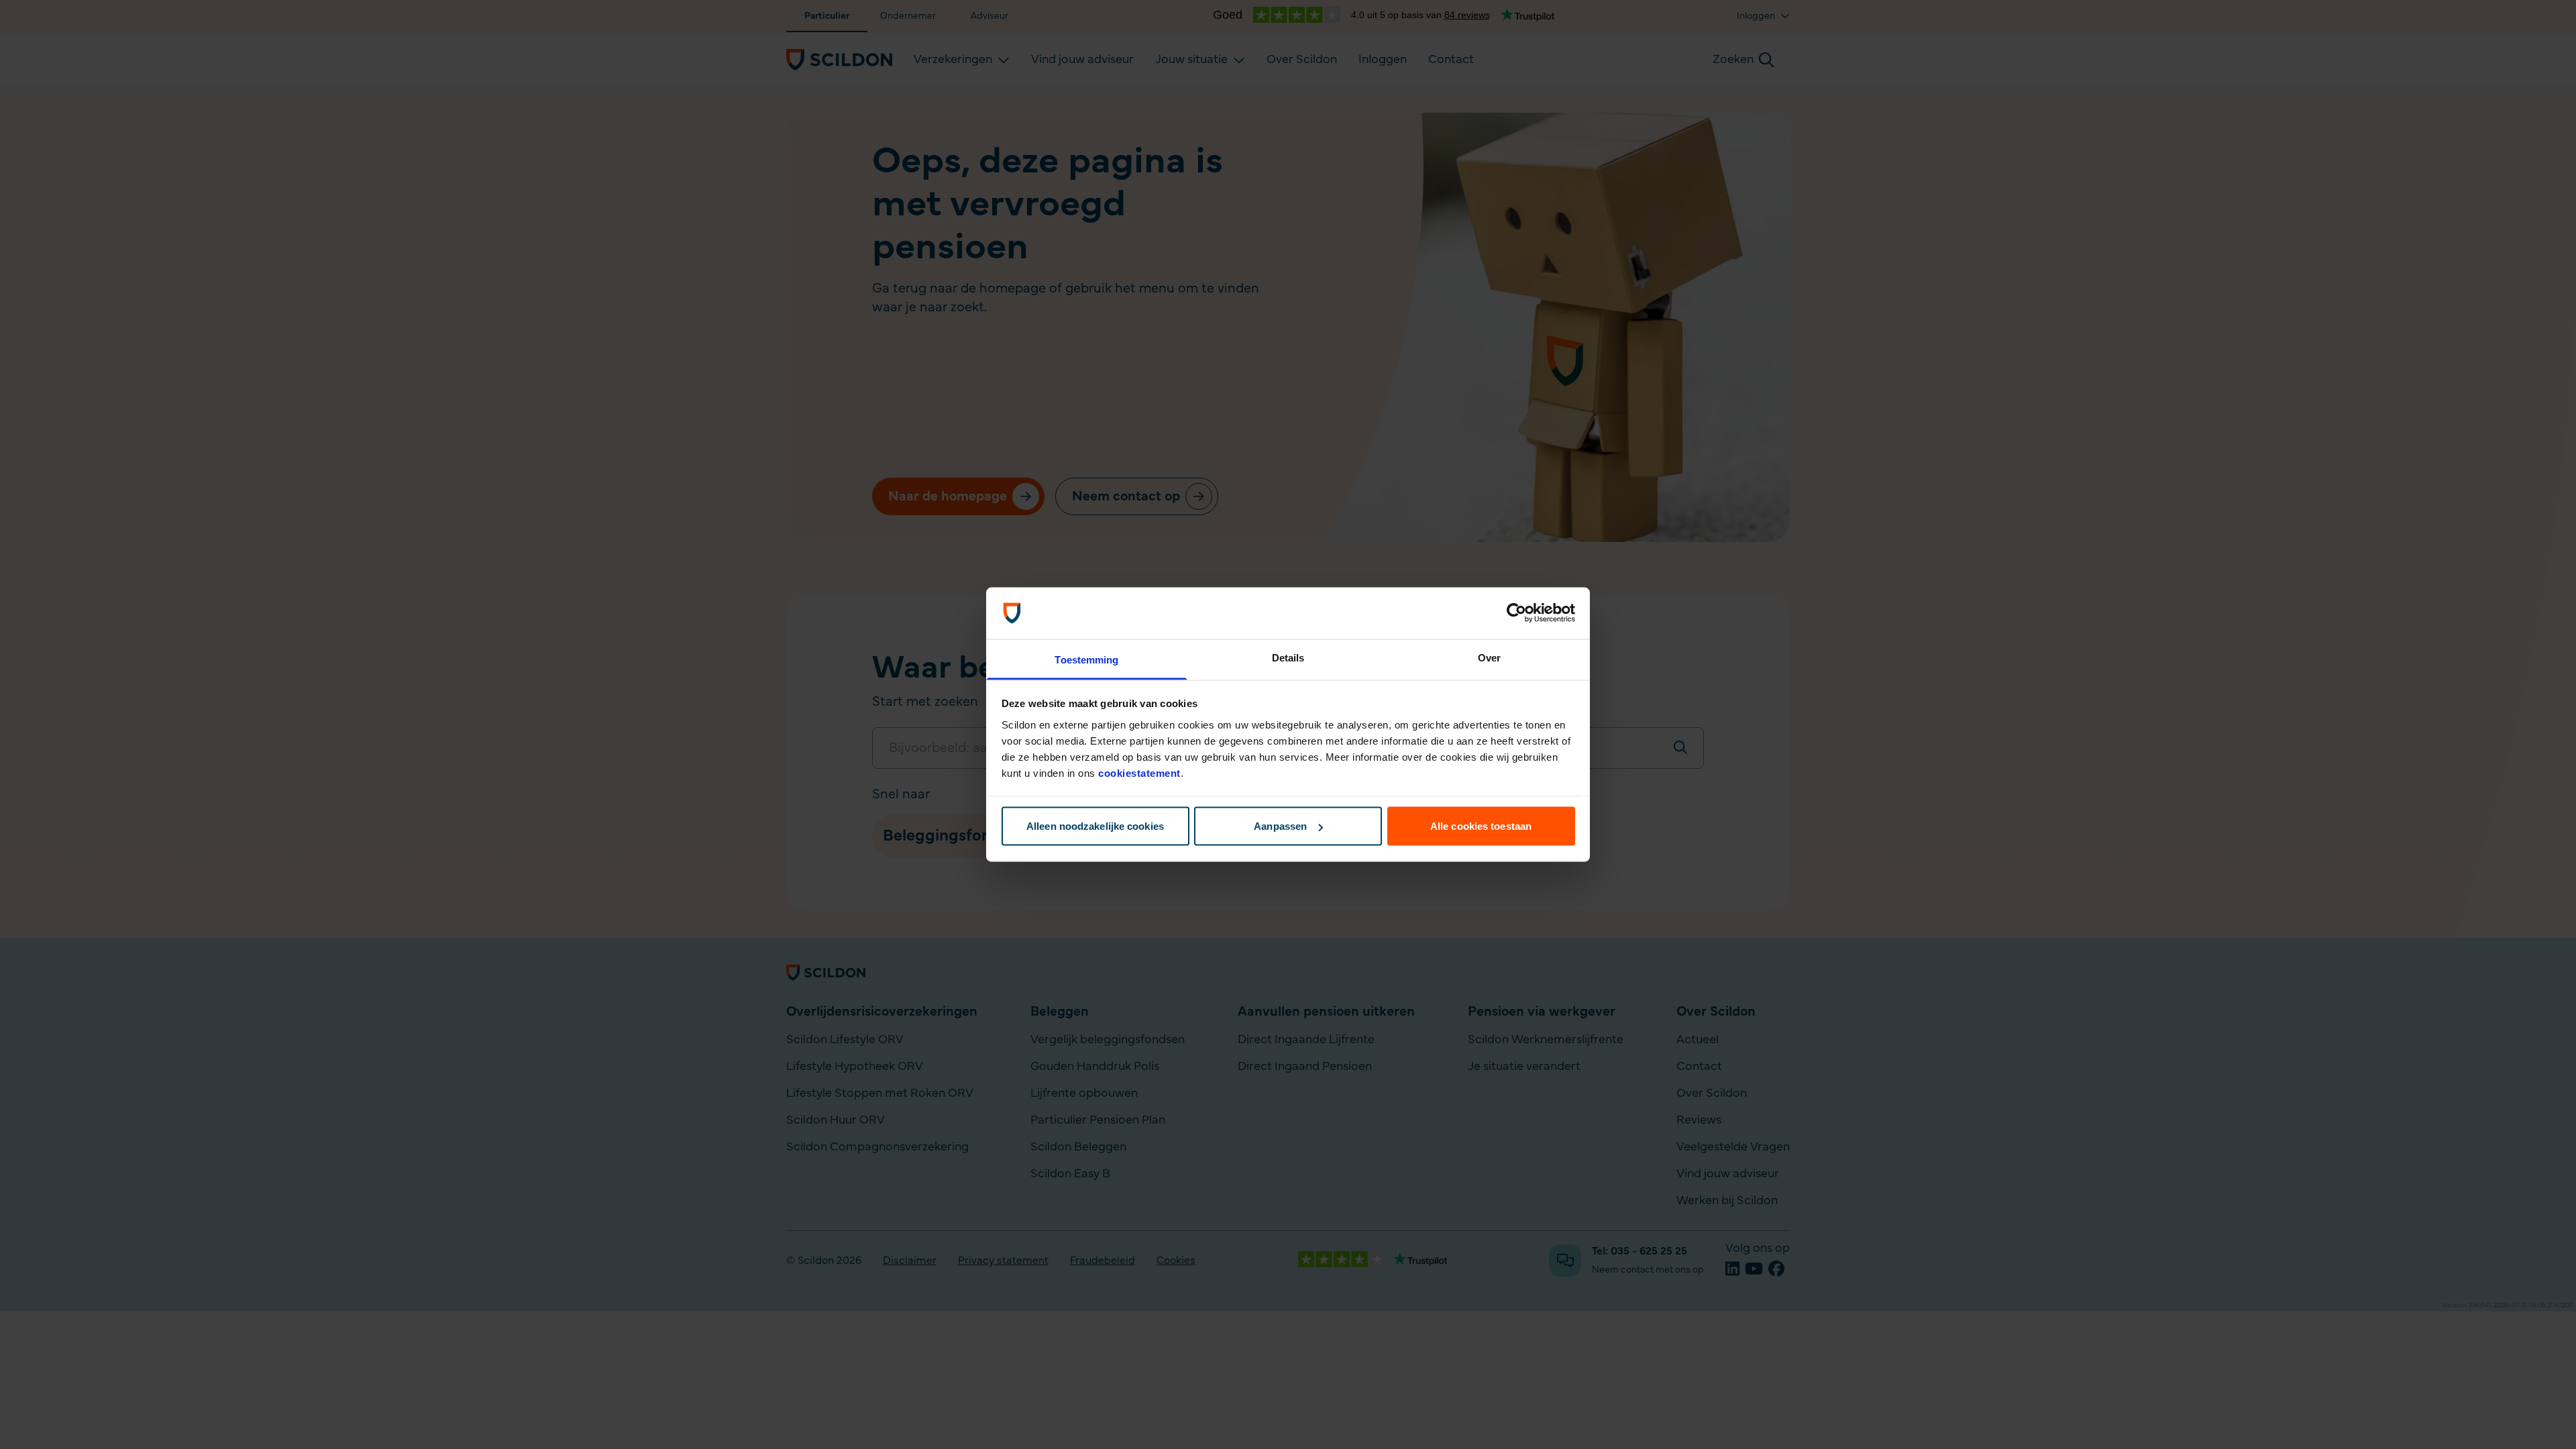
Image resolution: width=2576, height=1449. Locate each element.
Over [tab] (1489, 657)
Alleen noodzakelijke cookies (1095, 826)
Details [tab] (1288, 657)
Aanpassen (1280, 826)
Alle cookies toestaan (1481, 826)
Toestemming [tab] (1086, 659)
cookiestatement (1139, 772)
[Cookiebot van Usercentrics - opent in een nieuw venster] (1516, 613)
